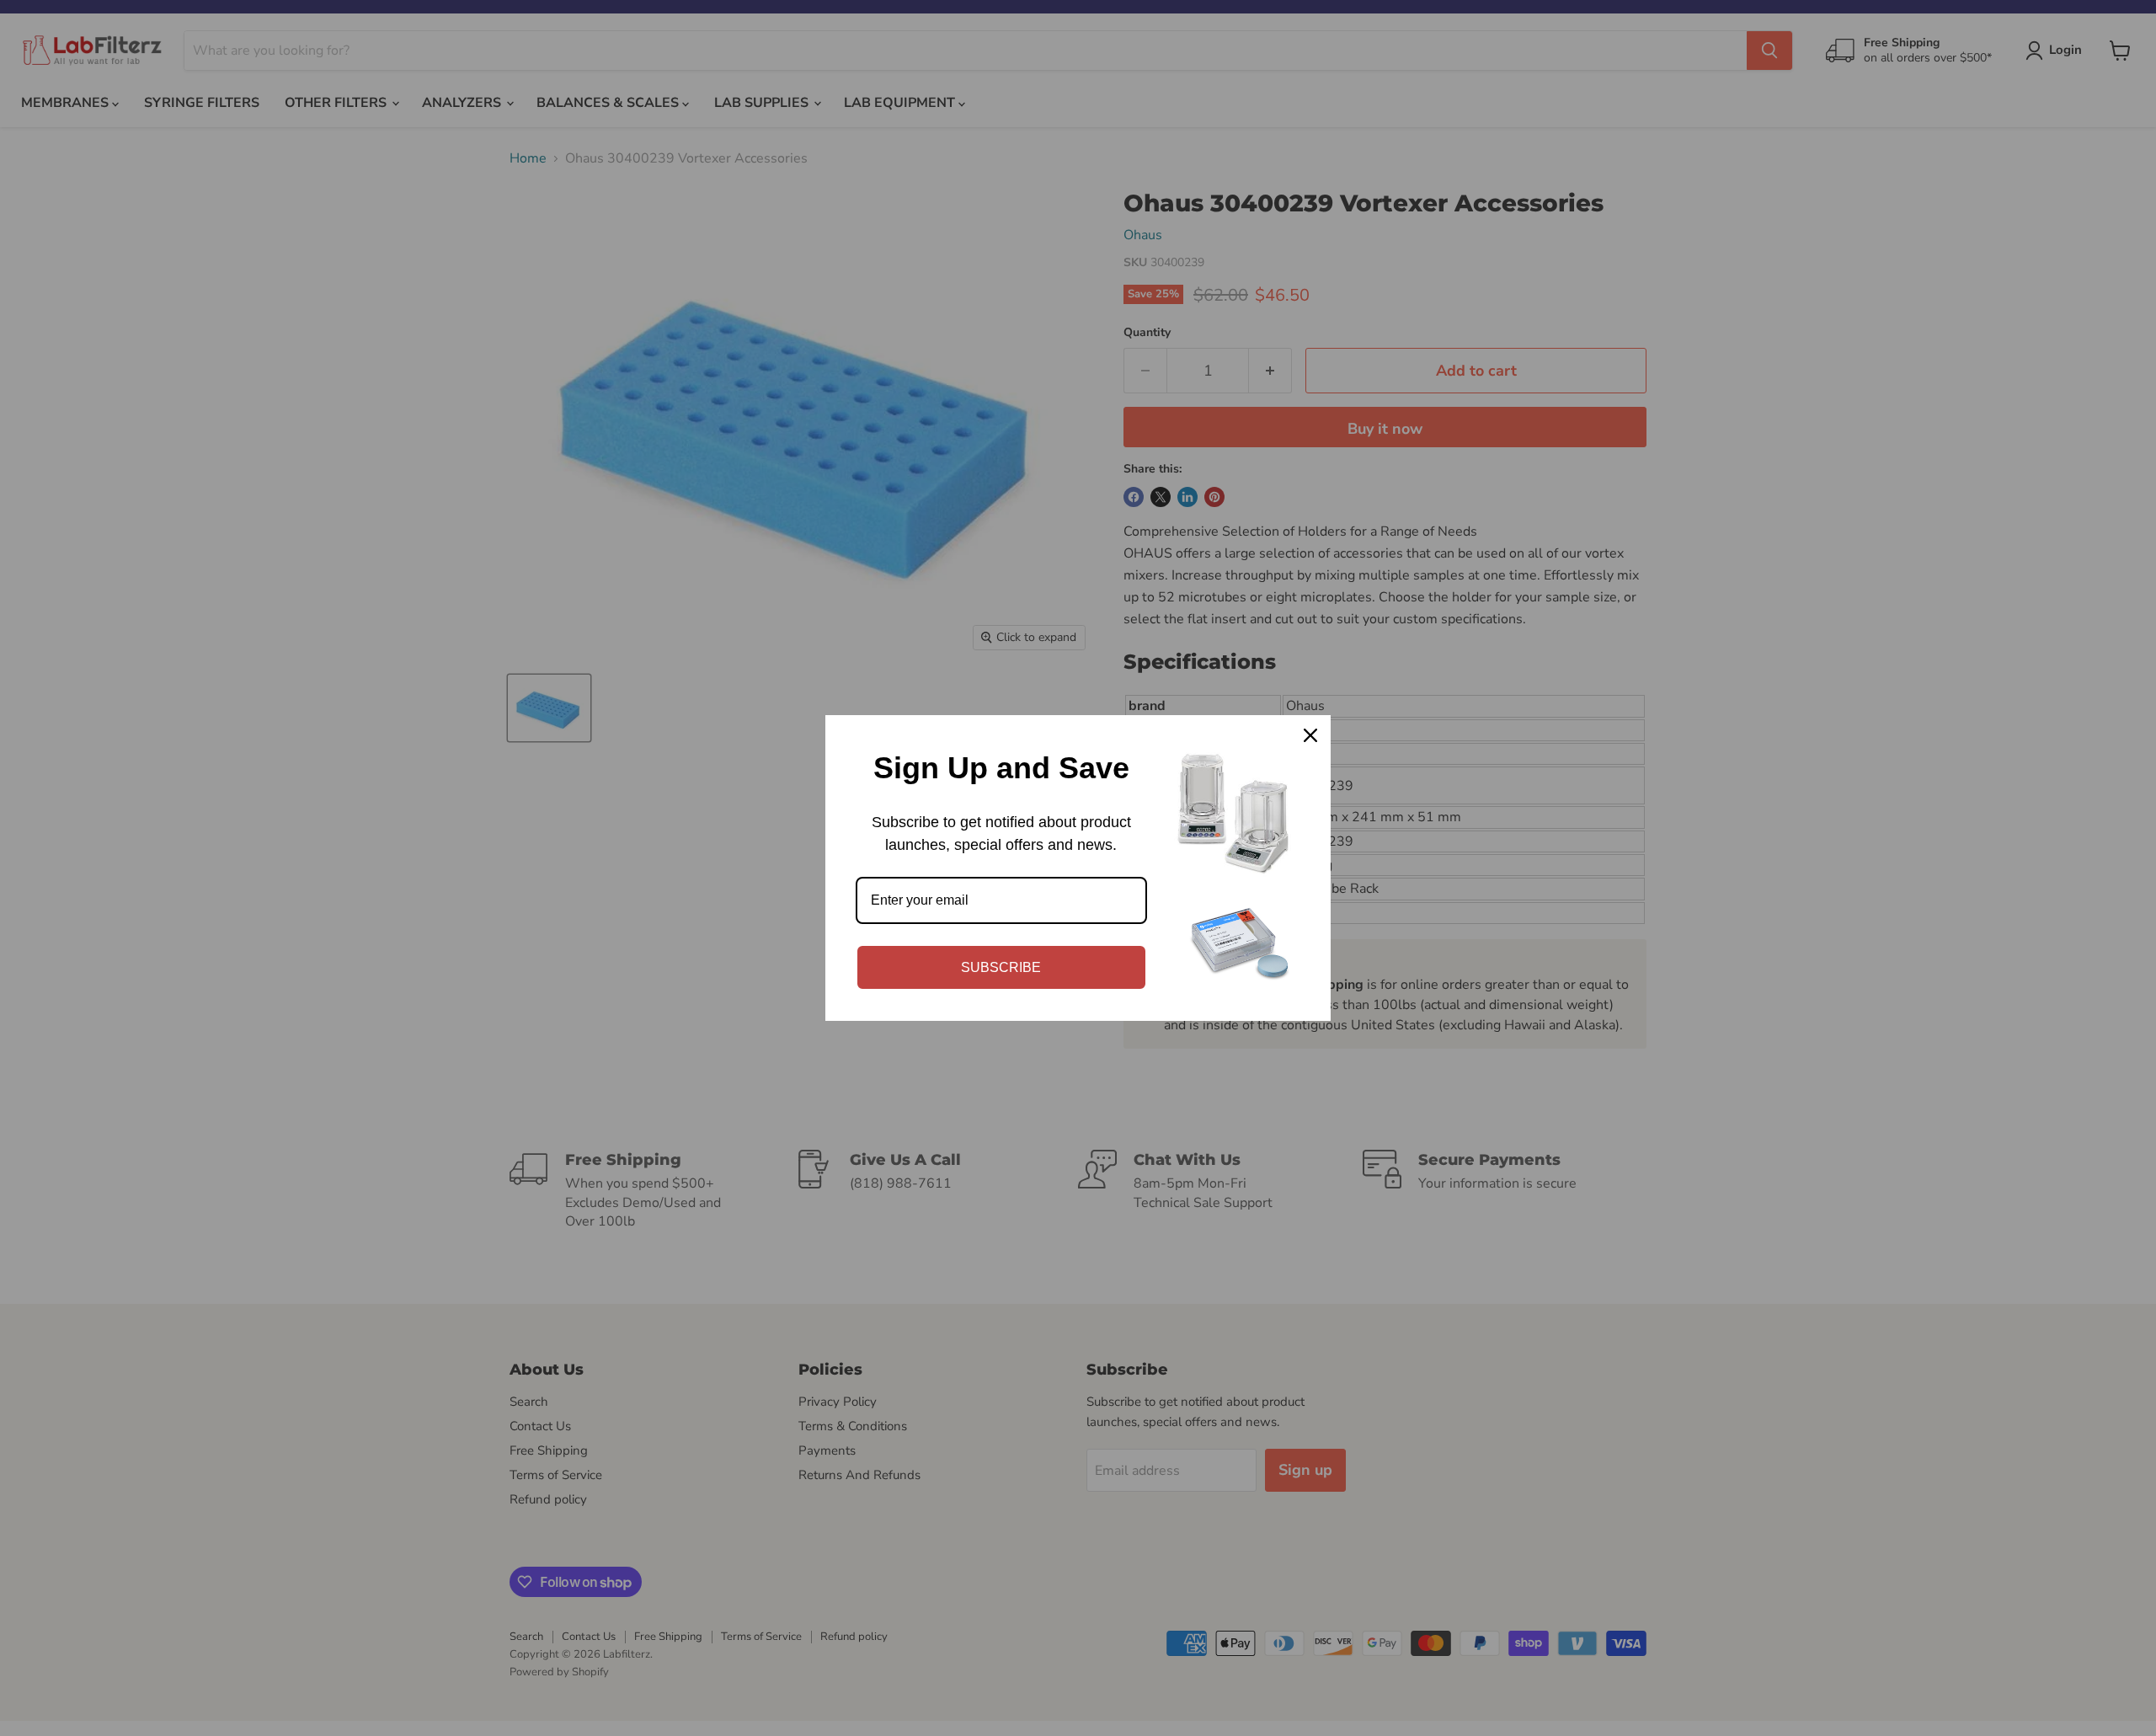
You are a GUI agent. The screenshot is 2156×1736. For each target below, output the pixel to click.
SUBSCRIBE (1001, 967)
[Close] (1310, 735)
